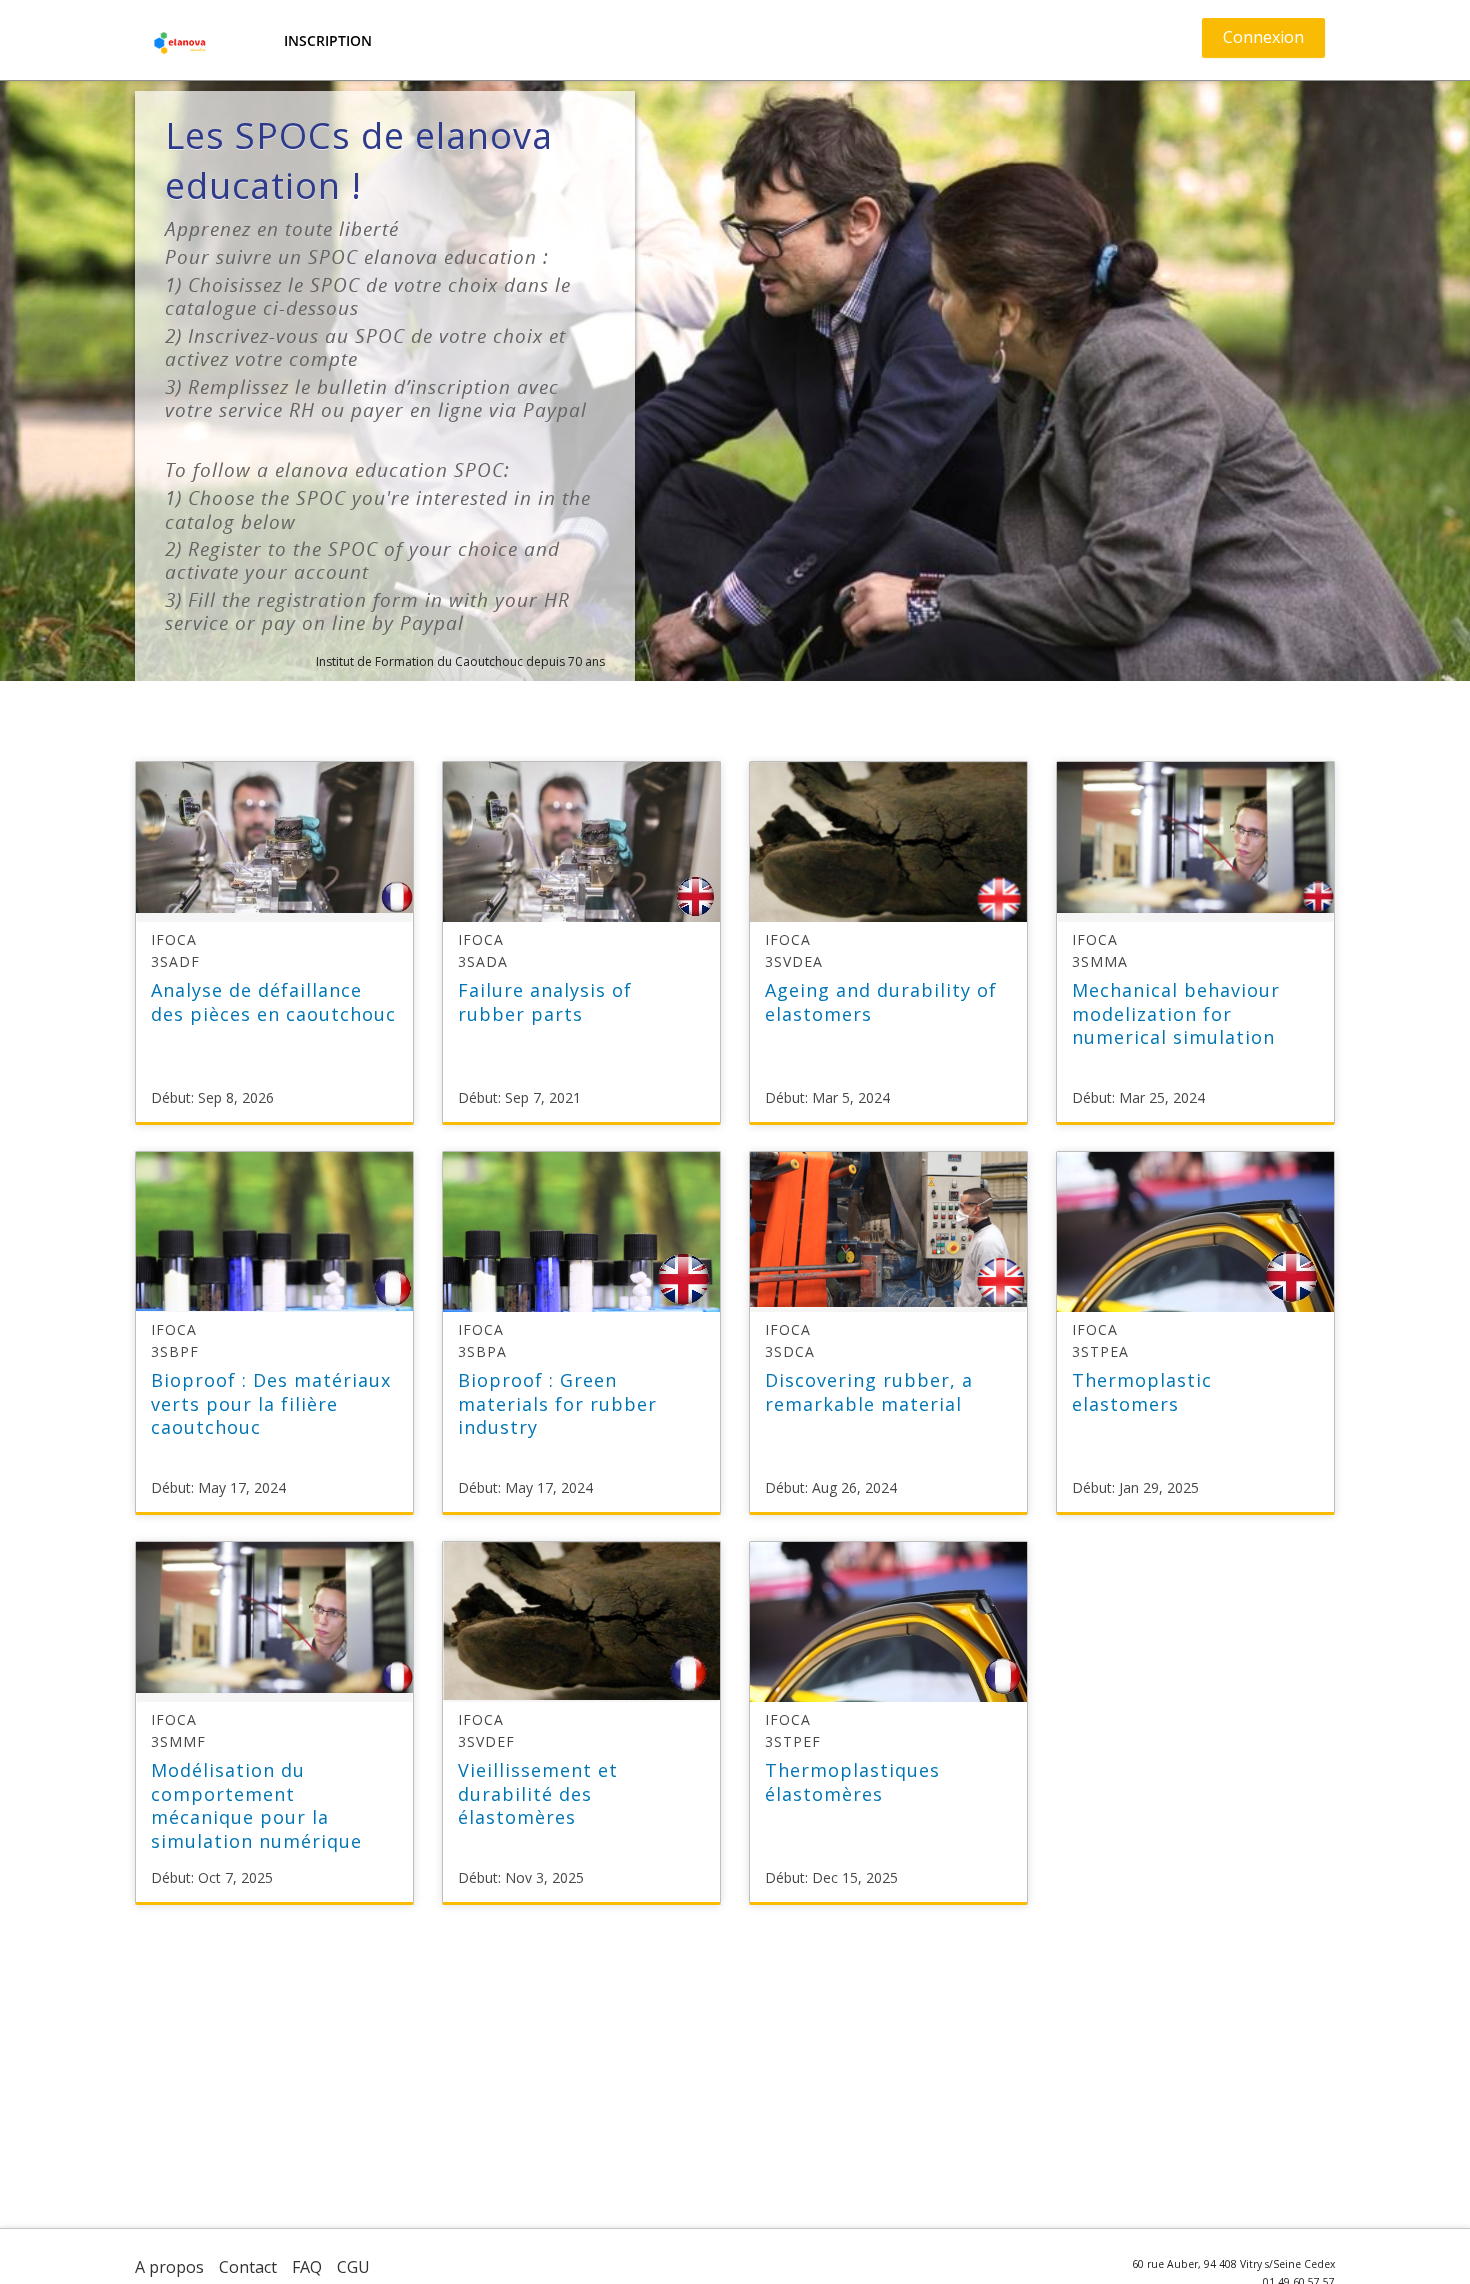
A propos (169, 2267)
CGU (353, 2267)
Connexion (1263, 37)
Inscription (328, 40)
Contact (248, 2267)
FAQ (307, 2267)
